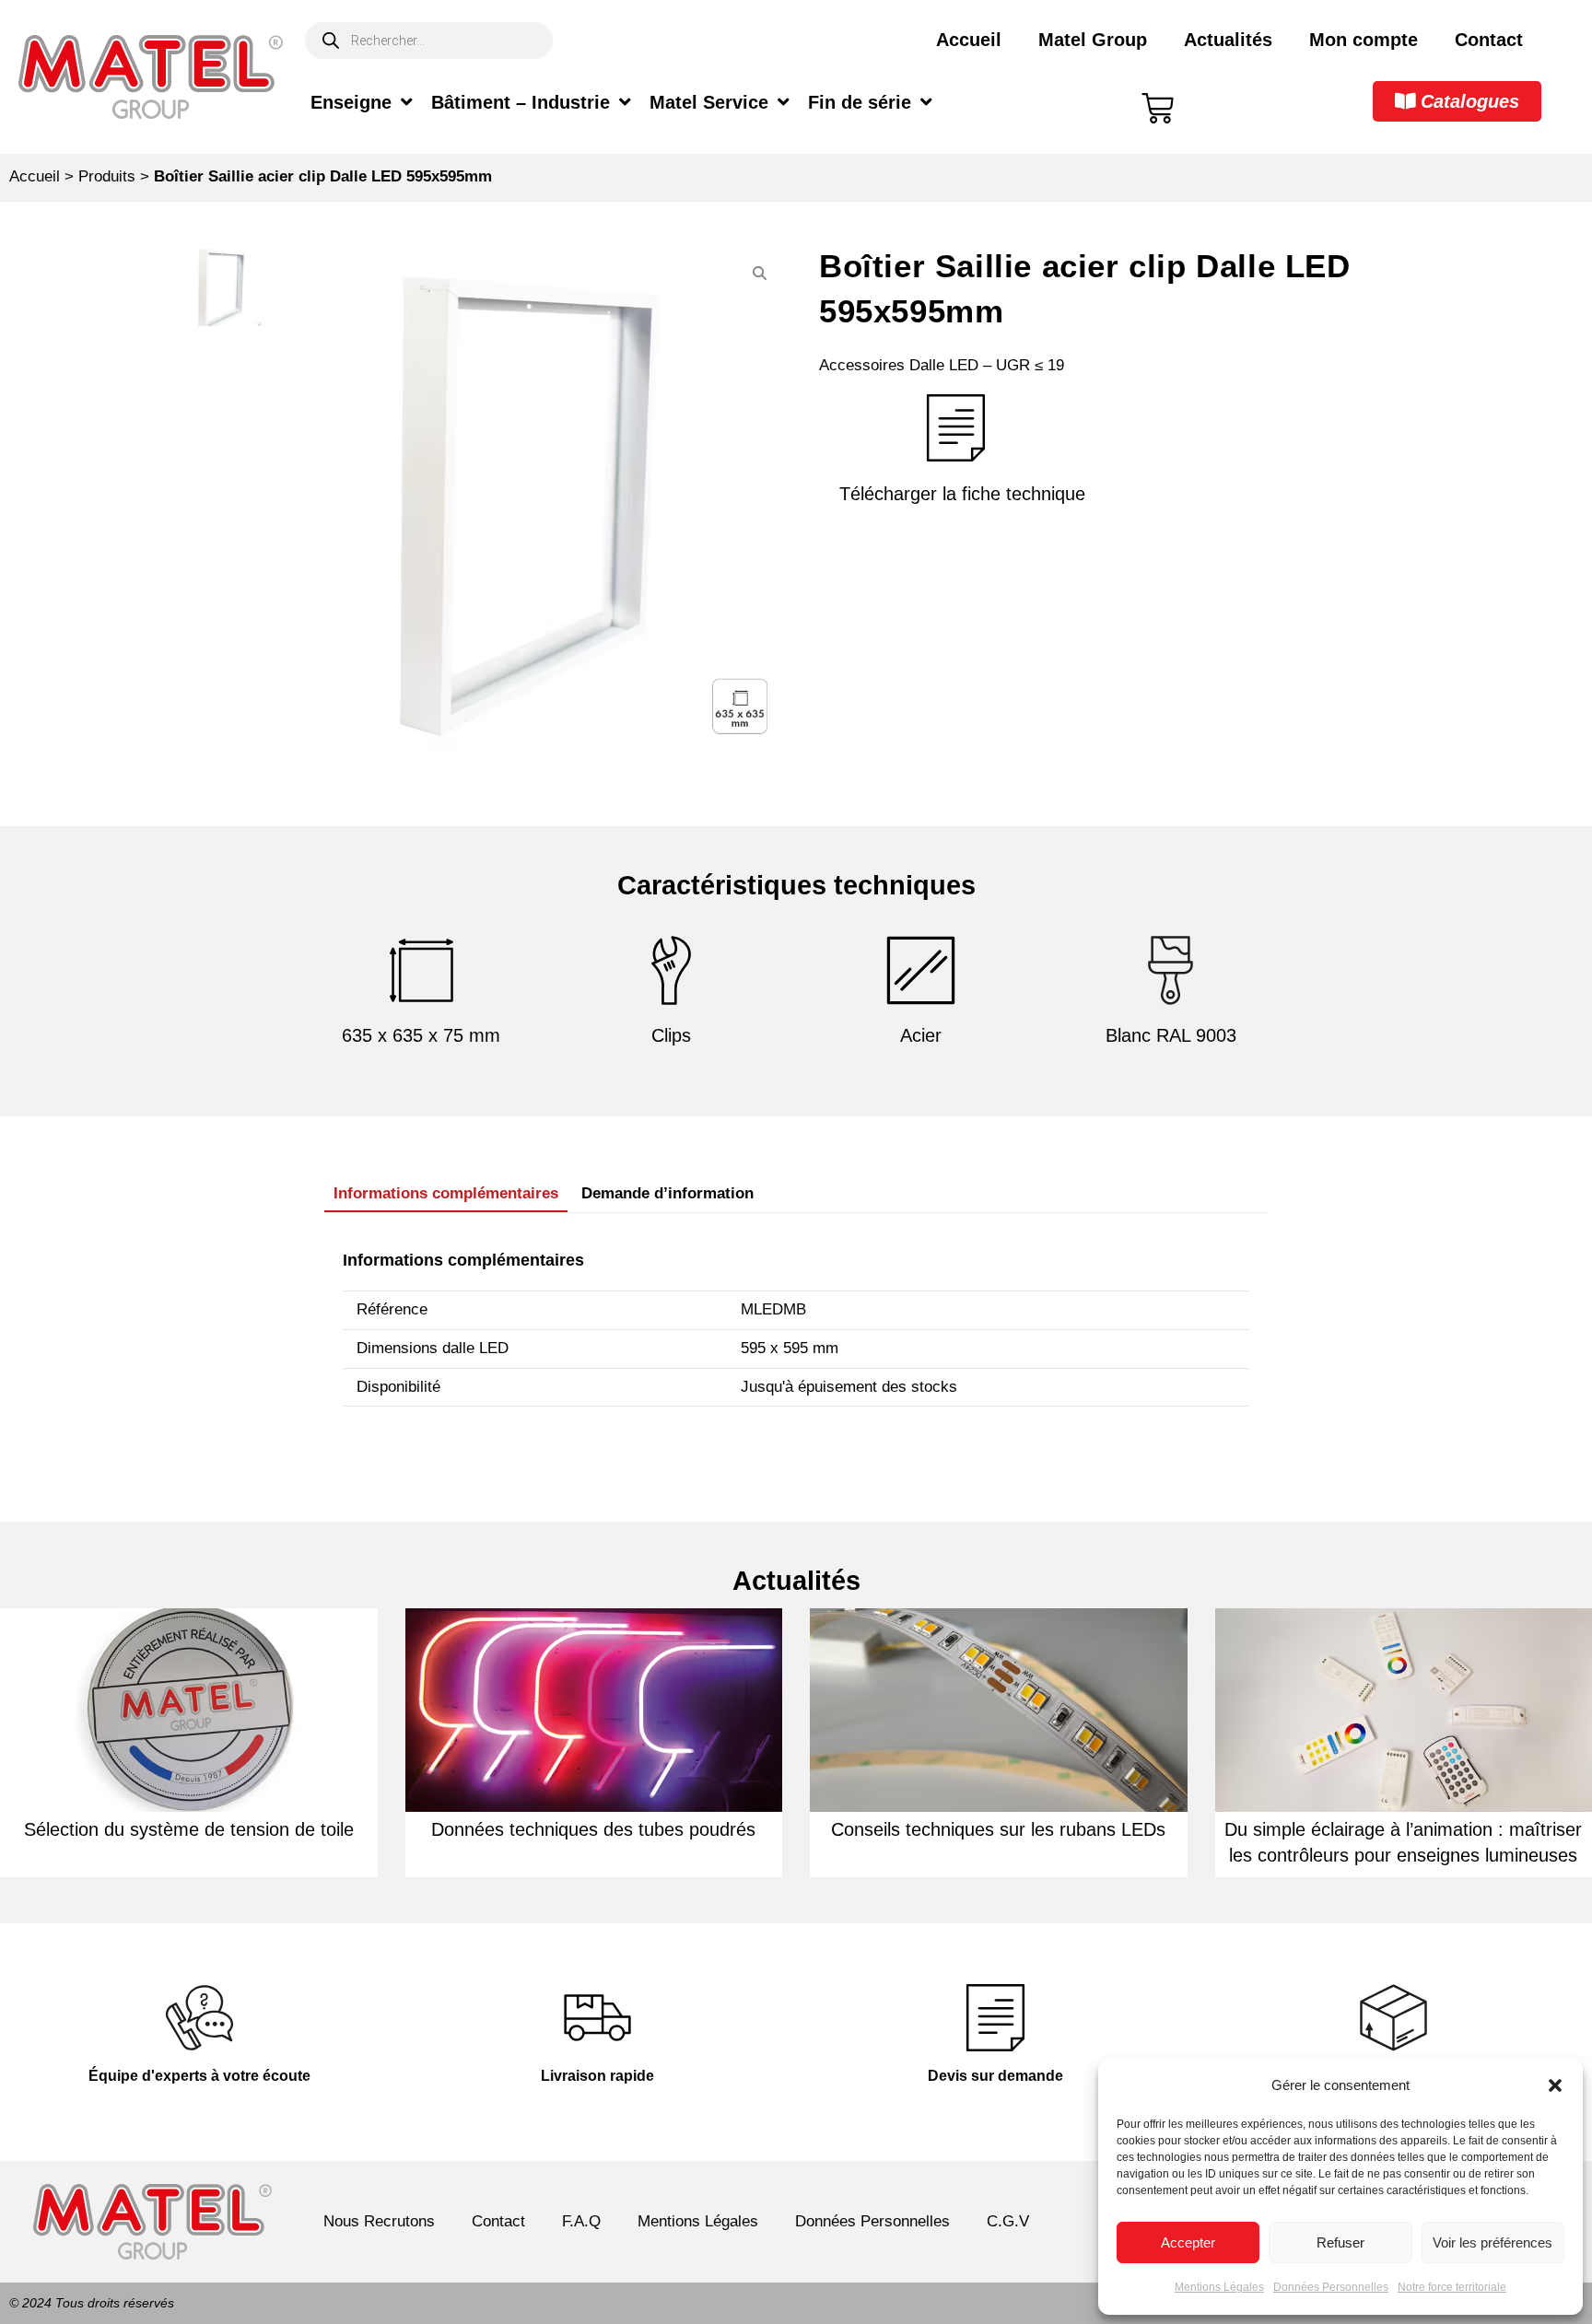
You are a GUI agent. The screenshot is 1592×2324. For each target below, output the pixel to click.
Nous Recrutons (379, 2221)
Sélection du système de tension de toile (189, 1829)
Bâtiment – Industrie (521, 102)
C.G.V (1008, 2221)
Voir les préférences (1492, 2242)
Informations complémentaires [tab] (446, 1193)
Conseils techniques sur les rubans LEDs (998, 1829)
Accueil (969, 40)
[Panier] (1158, 108)
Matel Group (1093, 40)
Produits (107, 176)
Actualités (1228, 40)
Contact (1489, 40)
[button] (1555, 2085)
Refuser (1340, 2242)
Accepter (1188, 2242)
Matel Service (709, 102)
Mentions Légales (1219, 2287)
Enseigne (351, 102)
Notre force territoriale (1452, 2287)
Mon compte (1364, 40)
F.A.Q (581, 2221)
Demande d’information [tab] (667, 1193)
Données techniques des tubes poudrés (593, 1829)
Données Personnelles (1331, 2287)
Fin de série (860, 102)
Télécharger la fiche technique (962, 494)
